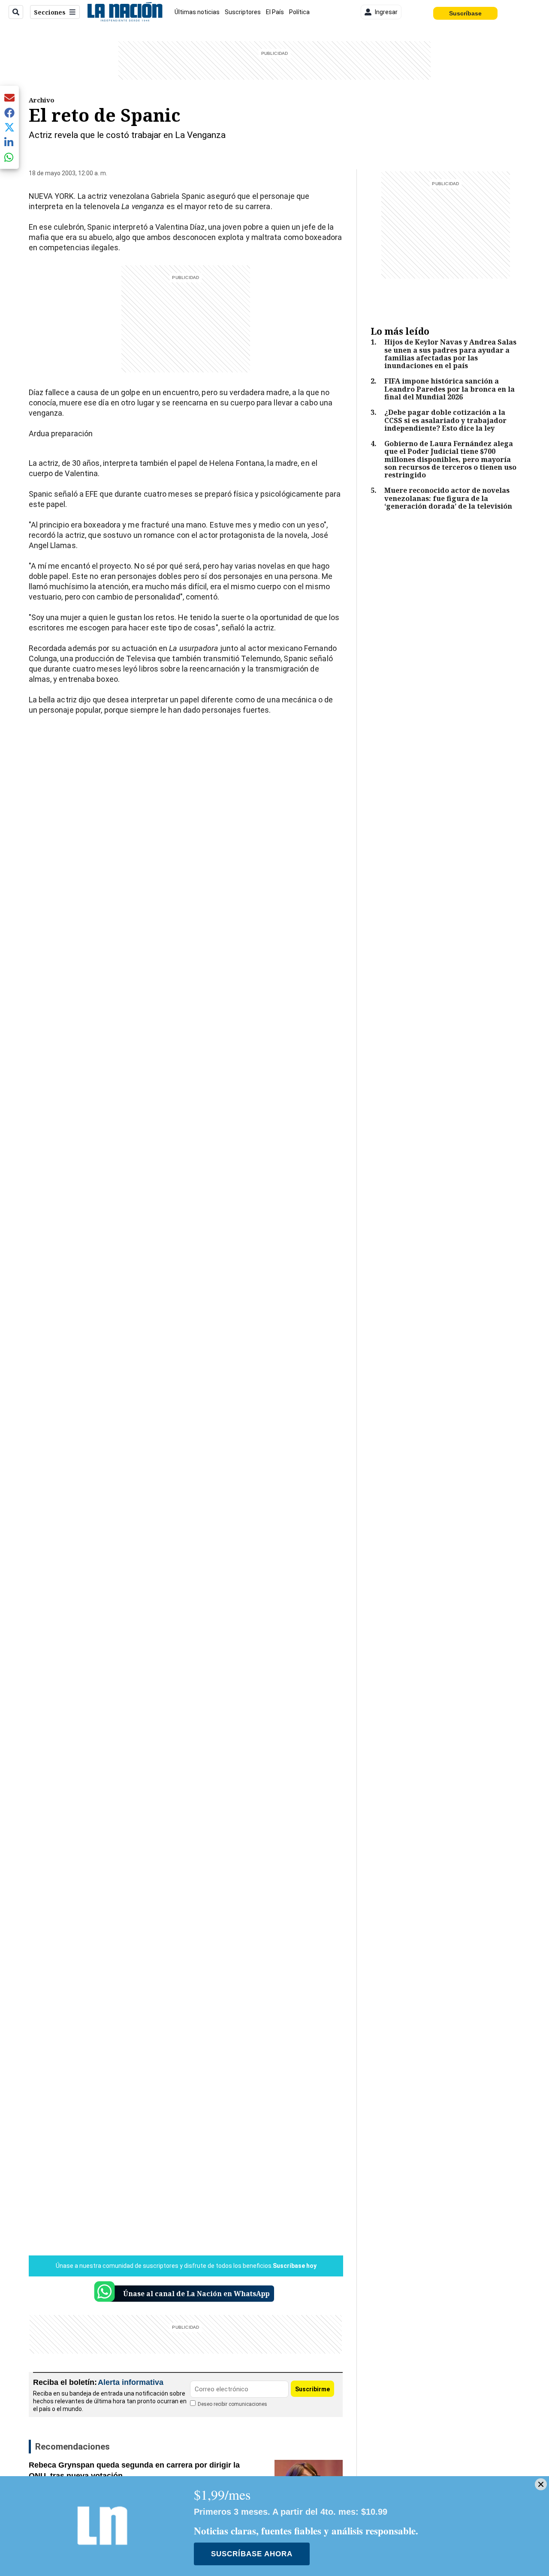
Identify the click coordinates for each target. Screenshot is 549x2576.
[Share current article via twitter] (9, 127)
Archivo (42, 100)
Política (299, 12)
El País (275, 12)
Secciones (50, 12)
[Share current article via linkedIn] (9, 142)
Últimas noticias (197, 12)
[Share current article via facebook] (9, 112)
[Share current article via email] (9, 97)
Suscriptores (243, 12)
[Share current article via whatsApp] (9, 157)
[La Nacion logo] (125, 12)
